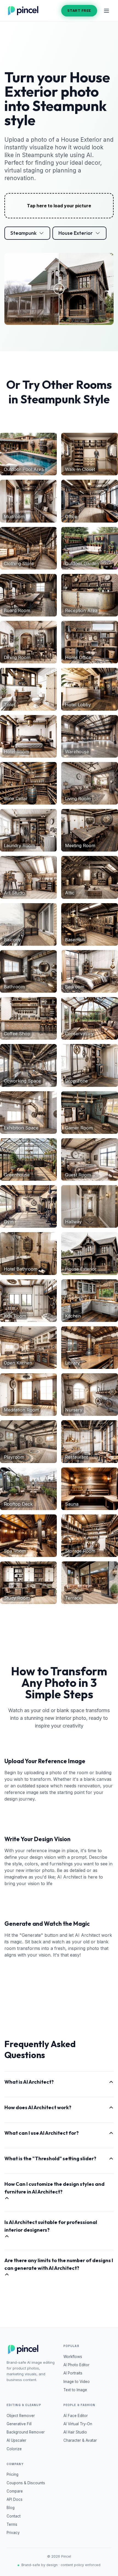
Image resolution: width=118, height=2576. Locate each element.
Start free (79, 10)
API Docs (15, 2499)
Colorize (14, 2449)
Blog (11, 2508)
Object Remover (21, 2416)
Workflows (73, 2357)
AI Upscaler (16, 2440)
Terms (12, 2524)
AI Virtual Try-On (78, 2424)
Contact (14, 2516)
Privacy (13, 2533)
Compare (15, 2491)
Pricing (12, 2474)
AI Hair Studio (75, 2432)
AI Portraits (73, 2373)
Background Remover (26, 2432)
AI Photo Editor (76, 2365)
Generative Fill (19, 2424)
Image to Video (77, 2382)
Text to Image (75, 2390)
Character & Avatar (80, 2440)
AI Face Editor (76, 2416)
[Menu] (106, 11)
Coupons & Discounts (26, 2483)
